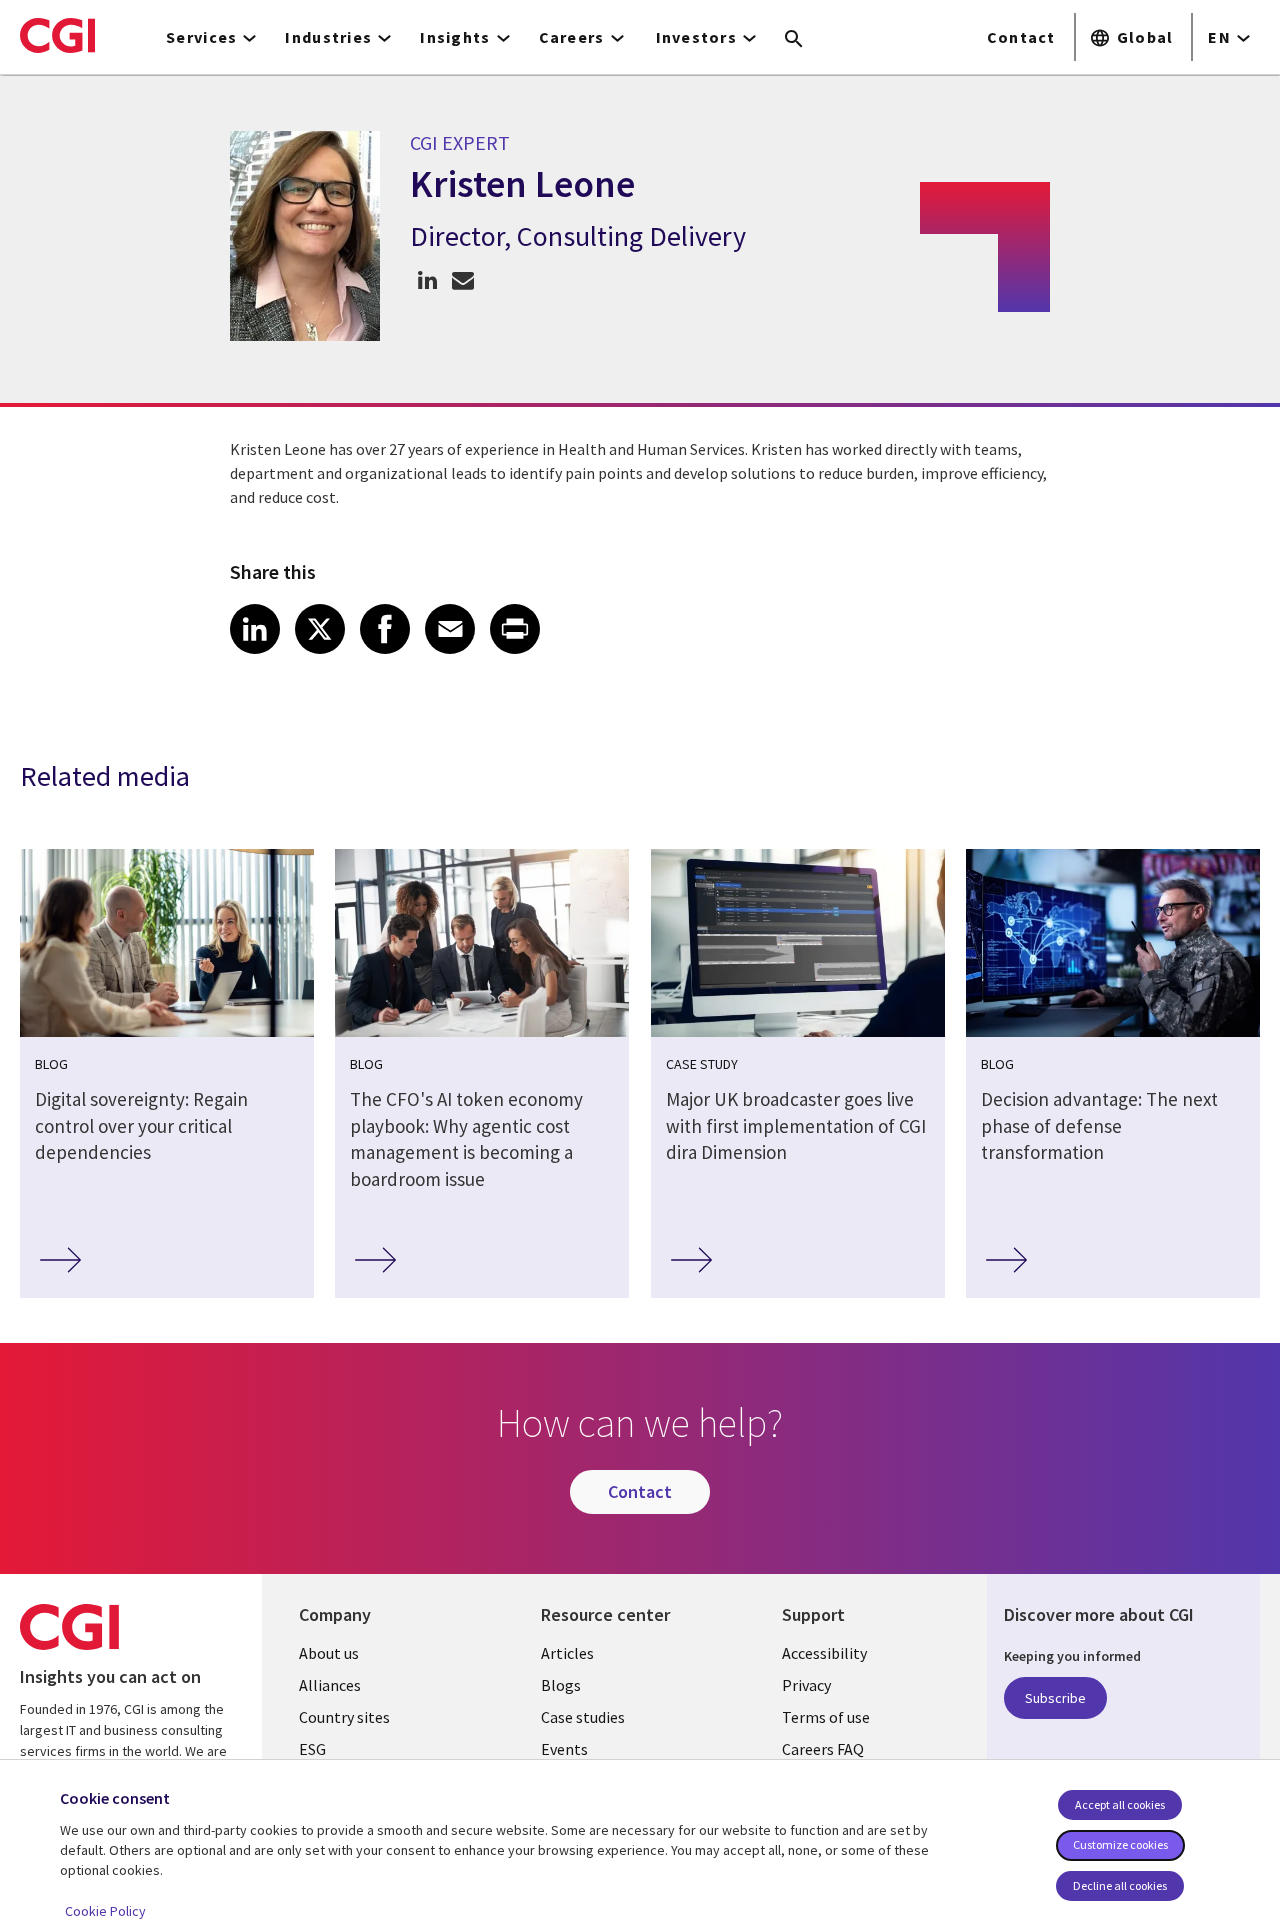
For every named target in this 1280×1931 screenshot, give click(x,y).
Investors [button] (697, 37)
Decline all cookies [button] (1120, 1885)
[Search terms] (794, 40)
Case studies (583, 1717)
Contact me (462, 279)
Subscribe (1055, 1698)
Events (564, 1749)
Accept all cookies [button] (1120, 1804)
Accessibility (824, 1653)
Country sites (344, 1717)
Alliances (330, 1685)
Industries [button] (328, 37)
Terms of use (826, 1717)
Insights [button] (455, 37)
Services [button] (201, 37)
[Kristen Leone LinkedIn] (427, 279)
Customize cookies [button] (1120, 1844)
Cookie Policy (105, 1911)
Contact (1021, 37)
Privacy (806, 1685)
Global (1145, 37)
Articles (567, 1653)
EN (1219, 37)
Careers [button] (572, 37)
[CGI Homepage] (57, 35)
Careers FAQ (823, 1749)
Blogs (561, 1685)
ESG (312, 1749)
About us (329, 1653)
